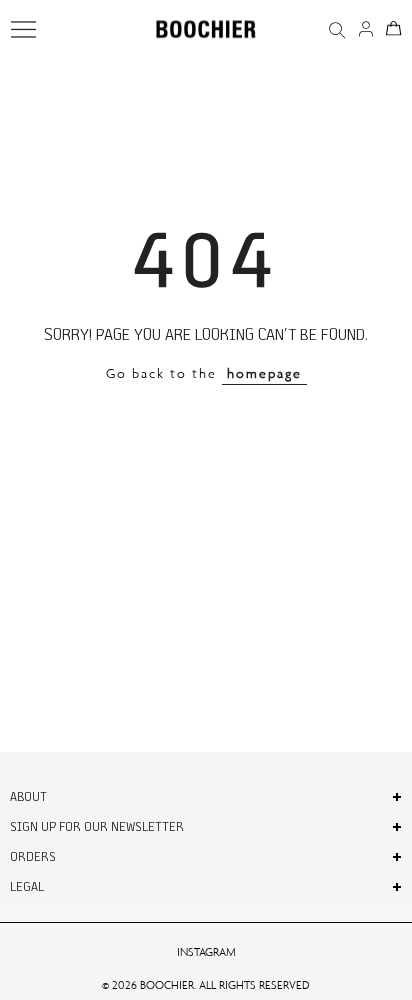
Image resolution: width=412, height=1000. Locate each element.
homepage (264, 373)
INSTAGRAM (206, 952)
